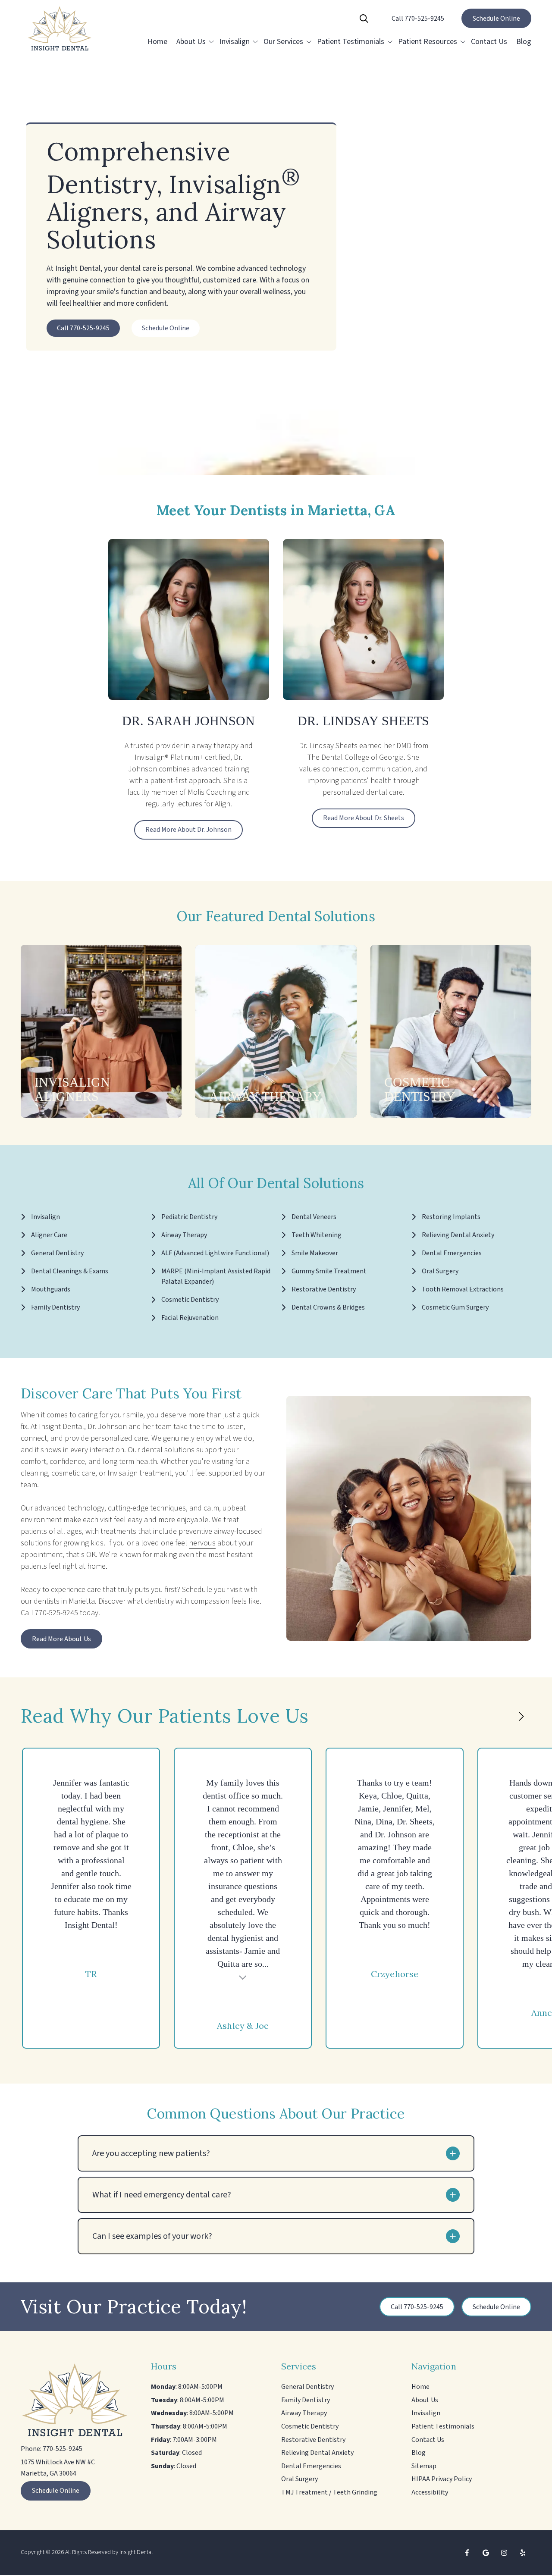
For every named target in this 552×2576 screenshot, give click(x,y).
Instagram (504, 2553)
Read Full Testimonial (243, 1976)
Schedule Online (496, 19)
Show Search (364, 19)
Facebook (467, 2553)
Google (486, 2553)
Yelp (523, 2553)
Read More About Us (61, 1639)
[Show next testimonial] (521, 1717)
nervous (202, 1543)
